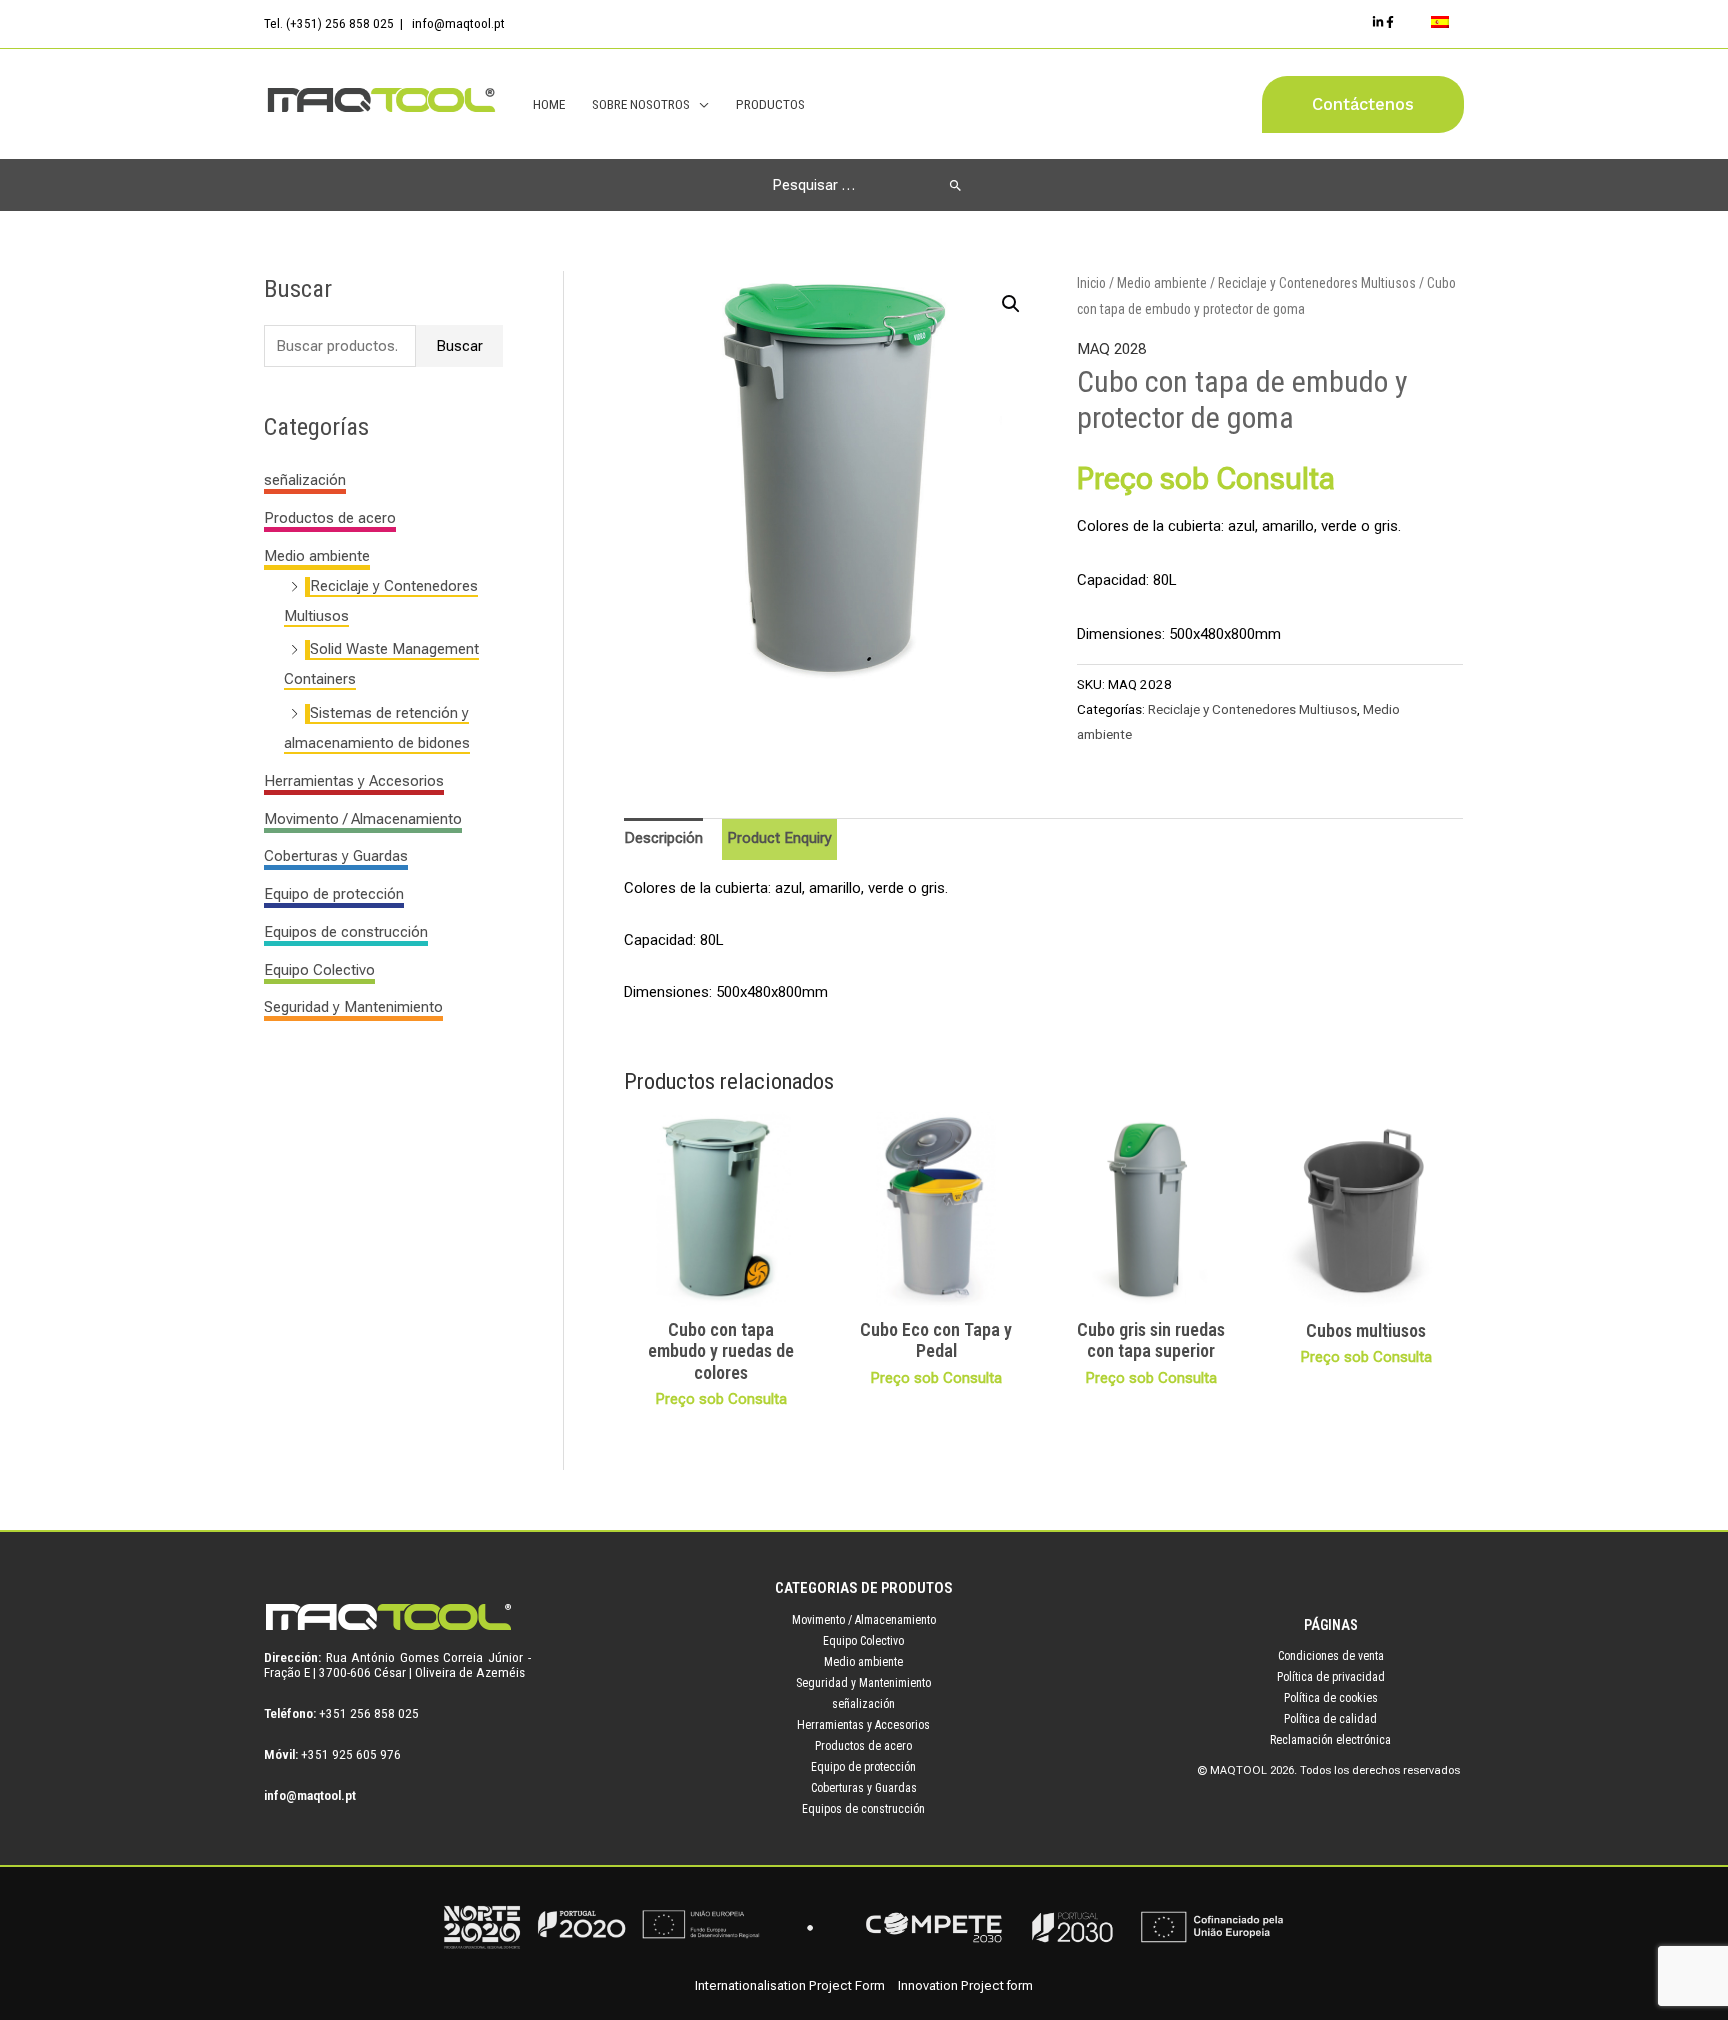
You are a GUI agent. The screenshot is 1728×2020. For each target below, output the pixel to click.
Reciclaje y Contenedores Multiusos (1317, 283)
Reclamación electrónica (1330, 1740)
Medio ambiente (317, 556)
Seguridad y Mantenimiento (353, 1007)
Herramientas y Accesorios (354, 781)
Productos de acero (330, 518)
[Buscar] (955, 185)
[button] (1363, 104)
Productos (770, 104)
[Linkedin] (1378, 22)
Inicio (1091, 283)
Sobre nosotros (641, 104)
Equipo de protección (334, 894)
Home (549, 104)
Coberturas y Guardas (336, 856)
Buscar (459, 346)
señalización (305, 480)
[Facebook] (1390, 22)
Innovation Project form (965, 1985)
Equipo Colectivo (319, 970)
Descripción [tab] (663, 838)
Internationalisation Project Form (790, 1985)
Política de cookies (1331, 1698)
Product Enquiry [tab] (779, 838)
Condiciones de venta (1331, 1656)
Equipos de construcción (346, 932)
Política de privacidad (1331, 1677)
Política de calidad (1330, 1719)
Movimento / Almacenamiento (363, 819)
